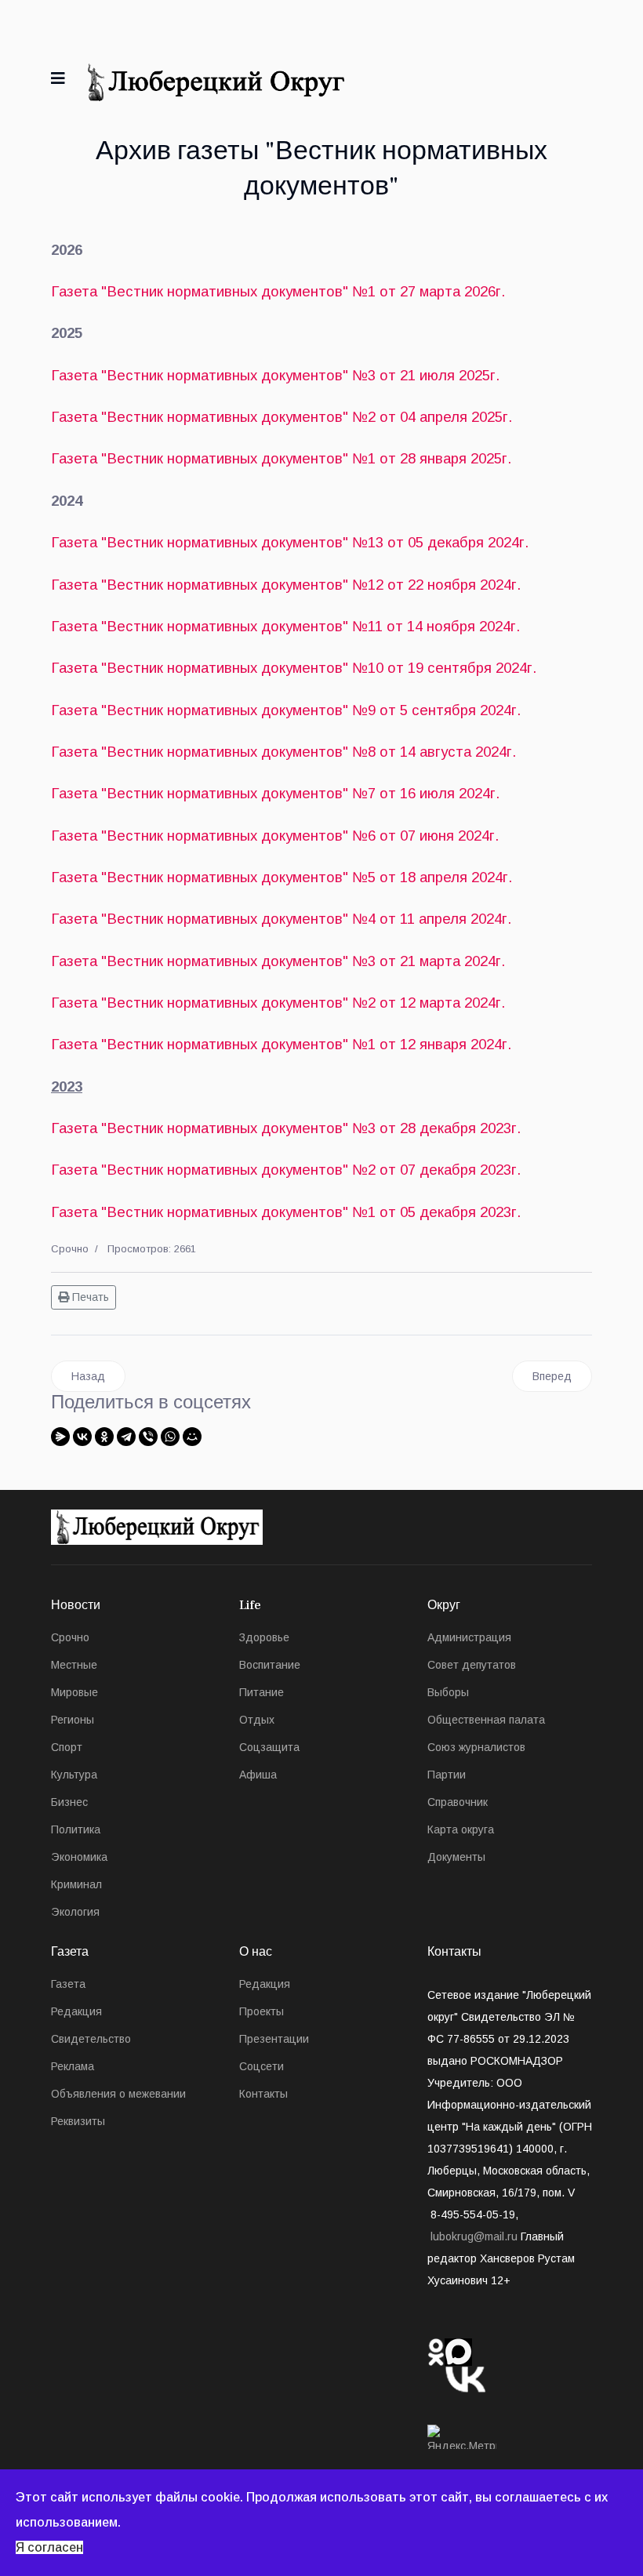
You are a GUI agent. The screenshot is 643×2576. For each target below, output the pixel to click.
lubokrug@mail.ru (474, 2236)
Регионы (73, 1720)
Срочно (70, 1249)
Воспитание (270, 1665)
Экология (75, 1912)
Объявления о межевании (118, 2094)
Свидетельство (91, 2039)
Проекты (262, 2011)
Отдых (257, 1720)
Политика (76, 1829)
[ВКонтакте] (82, 1437)
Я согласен (49, 2547)
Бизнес (69, 1802)
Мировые (74, 1692)
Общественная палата (486, 1720)
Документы (456, 1857)
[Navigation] (58, 78)
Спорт (67, 1747)
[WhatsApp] (170, 1437)
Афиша (258, 1775)
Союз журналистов (476, 1747)
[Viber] (148, 1437)
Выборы (448, 1692)
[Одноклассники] (104, 1437)
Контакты (263, 2094)
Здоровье (264, 1637)
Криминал (76, 1884)
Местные (74, 1665)
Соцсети (262, 2066)
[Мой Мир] (192, 1437)
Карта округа (461, 1829)
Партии (447, 1775)
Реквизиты (78, 2121)
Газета (68, 1984)
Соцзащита (269, 1747)
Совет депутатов (472, 1665)
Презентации (274, 2039)
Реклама (73, 2066)
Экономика (79, 1857)
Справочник (458, 1802)
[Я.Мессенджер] (60, 1437)
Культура (74, 1775)
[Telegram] (126, 1437)
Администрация (469, 1637)
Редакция (76, 2011)
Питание (262, 1692)
